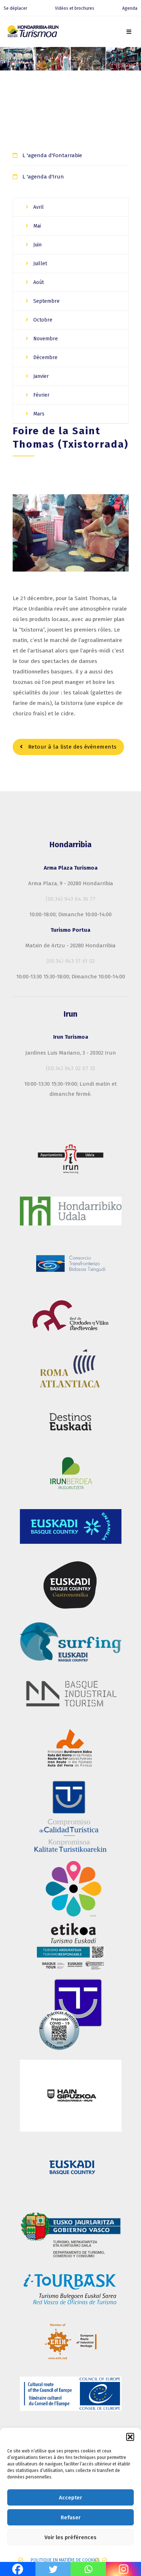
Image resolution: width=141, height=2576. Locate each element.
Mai (36, 226)
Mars (38, 414)
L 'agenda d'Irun (43, 177)
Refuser (71, 2517)
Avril (38, 207)
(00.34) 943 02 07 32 (71, 1068)
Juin (37, 245)
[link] (129, 32)
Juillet (39, 264)
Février (41, 395)
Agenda (130, 8)
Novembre (45, 339)
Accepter (70, 2498)
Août (38, 282)
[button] (130, 2437)
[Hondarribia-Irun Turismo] (33, 33)
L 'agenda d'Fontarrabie (52, 155)
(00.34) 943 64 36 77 (70, 899)
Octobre (42, 320)
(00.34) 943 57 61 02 (71, 961)
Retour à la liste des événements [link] (72, 747)
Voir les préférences (70, 2537)
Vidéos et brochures (75, 8)
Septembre (46, 301)
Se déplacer (15, 8)
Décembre (45, 357)
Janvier (40, 376)
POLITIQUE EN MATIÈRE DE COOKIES (65, 2560)
